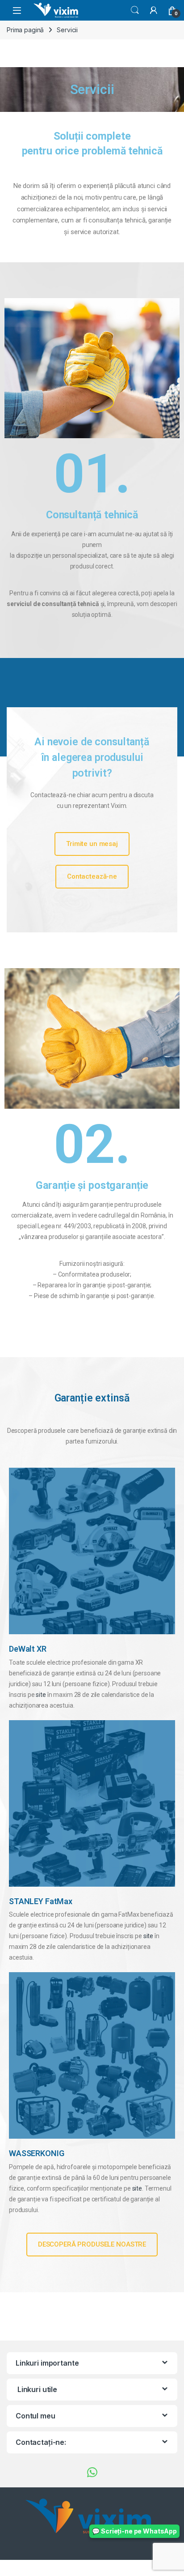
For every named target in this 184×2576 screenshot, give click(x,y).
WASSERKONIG (36, 2153)
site (41, 1695)
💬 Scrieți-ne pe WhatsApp (134, 2531)
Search (135, 10)
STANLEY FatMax (41, 1901)
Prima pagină (25, 30)
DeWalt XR (28, 1649)
